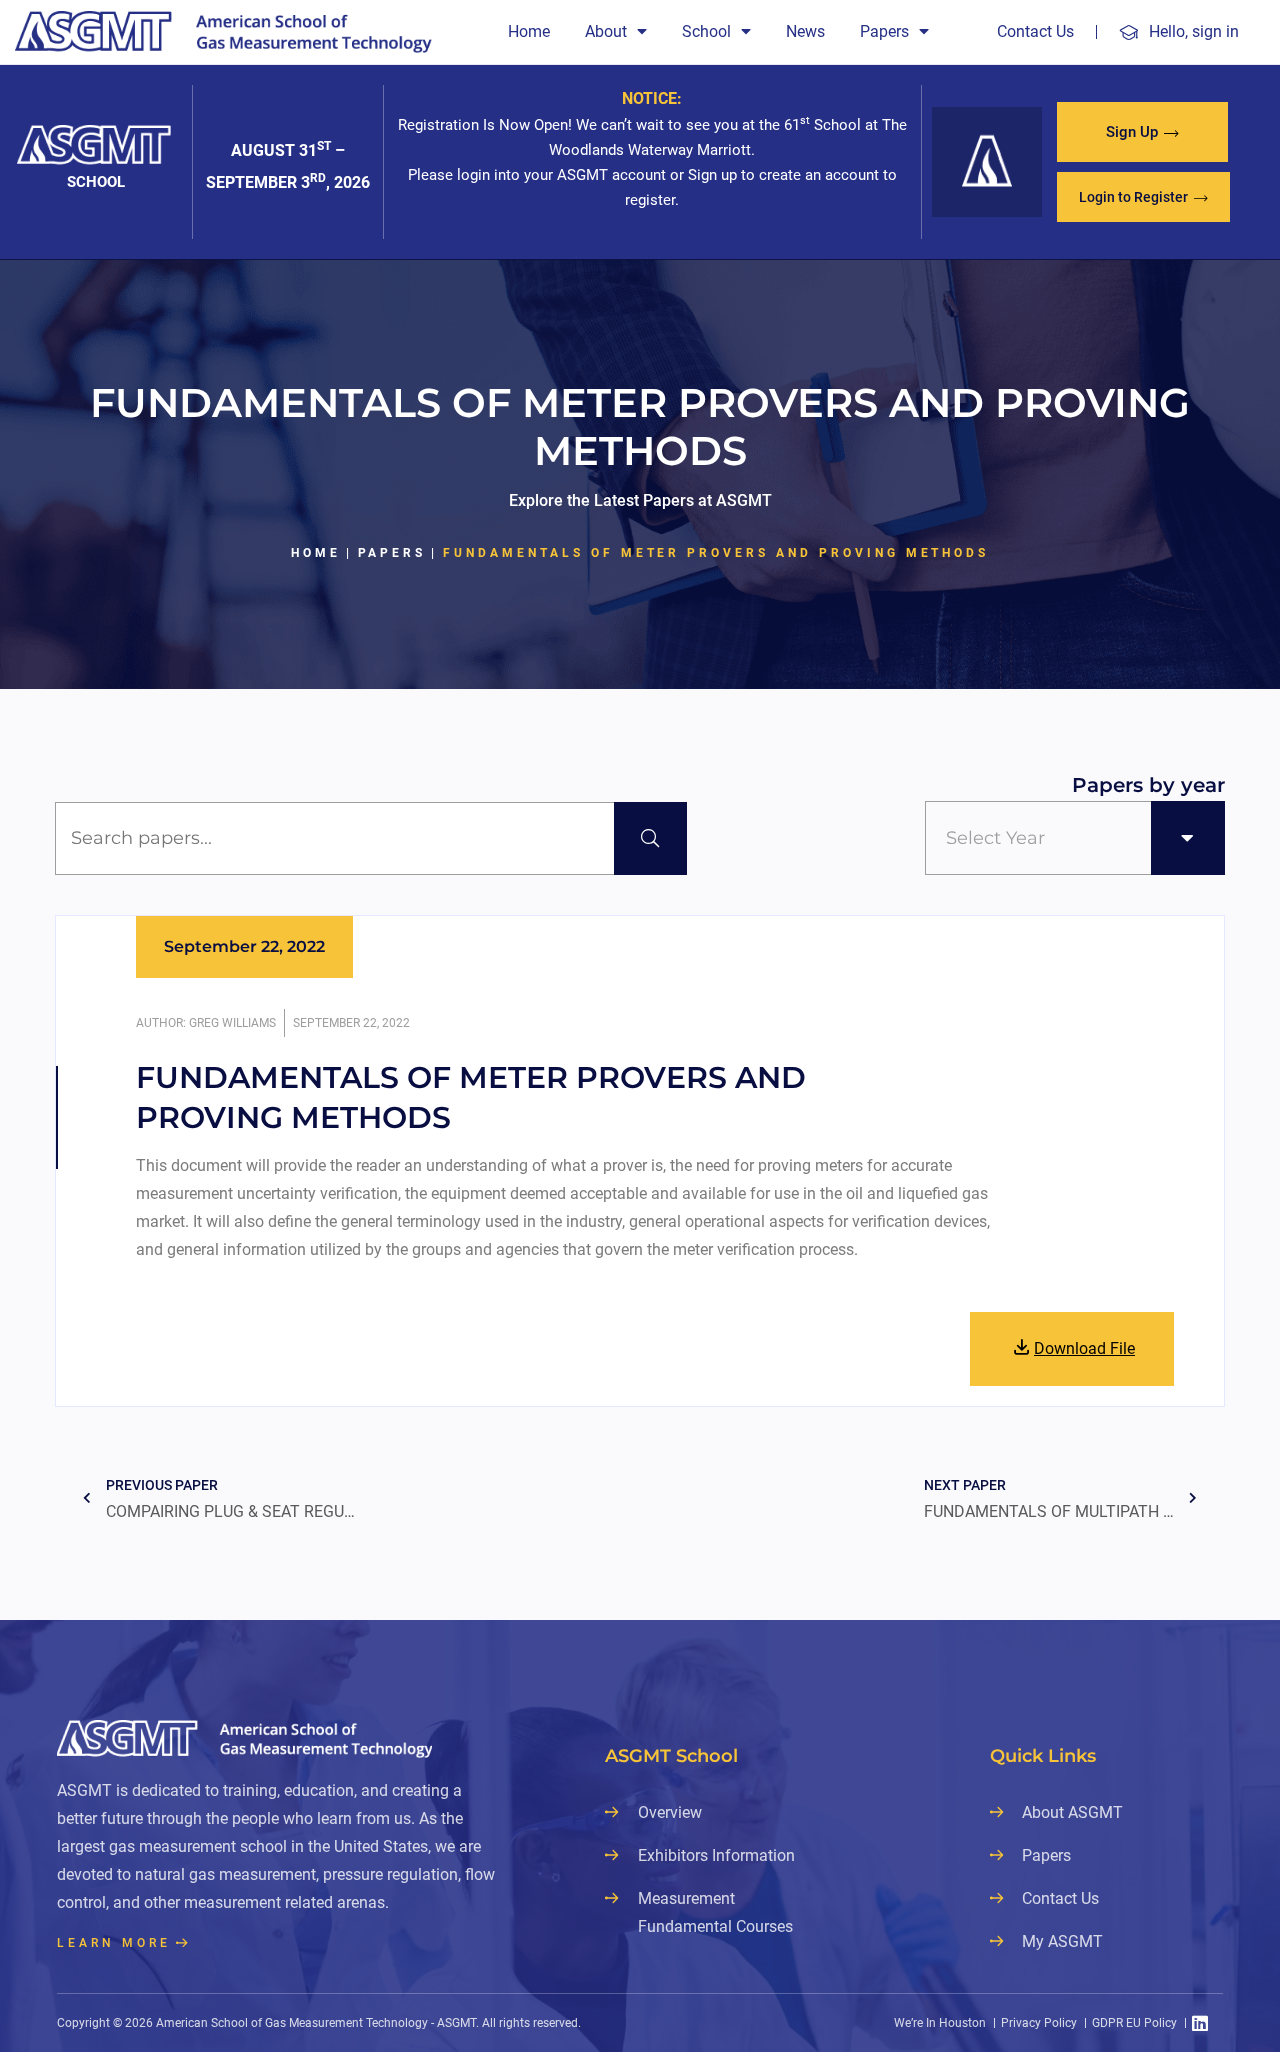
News (805, 31)
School (706, 31)
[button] (1142, 132)
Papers (884, 31)
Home (529, 31)
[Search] (650, 838)
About (606, 31)
